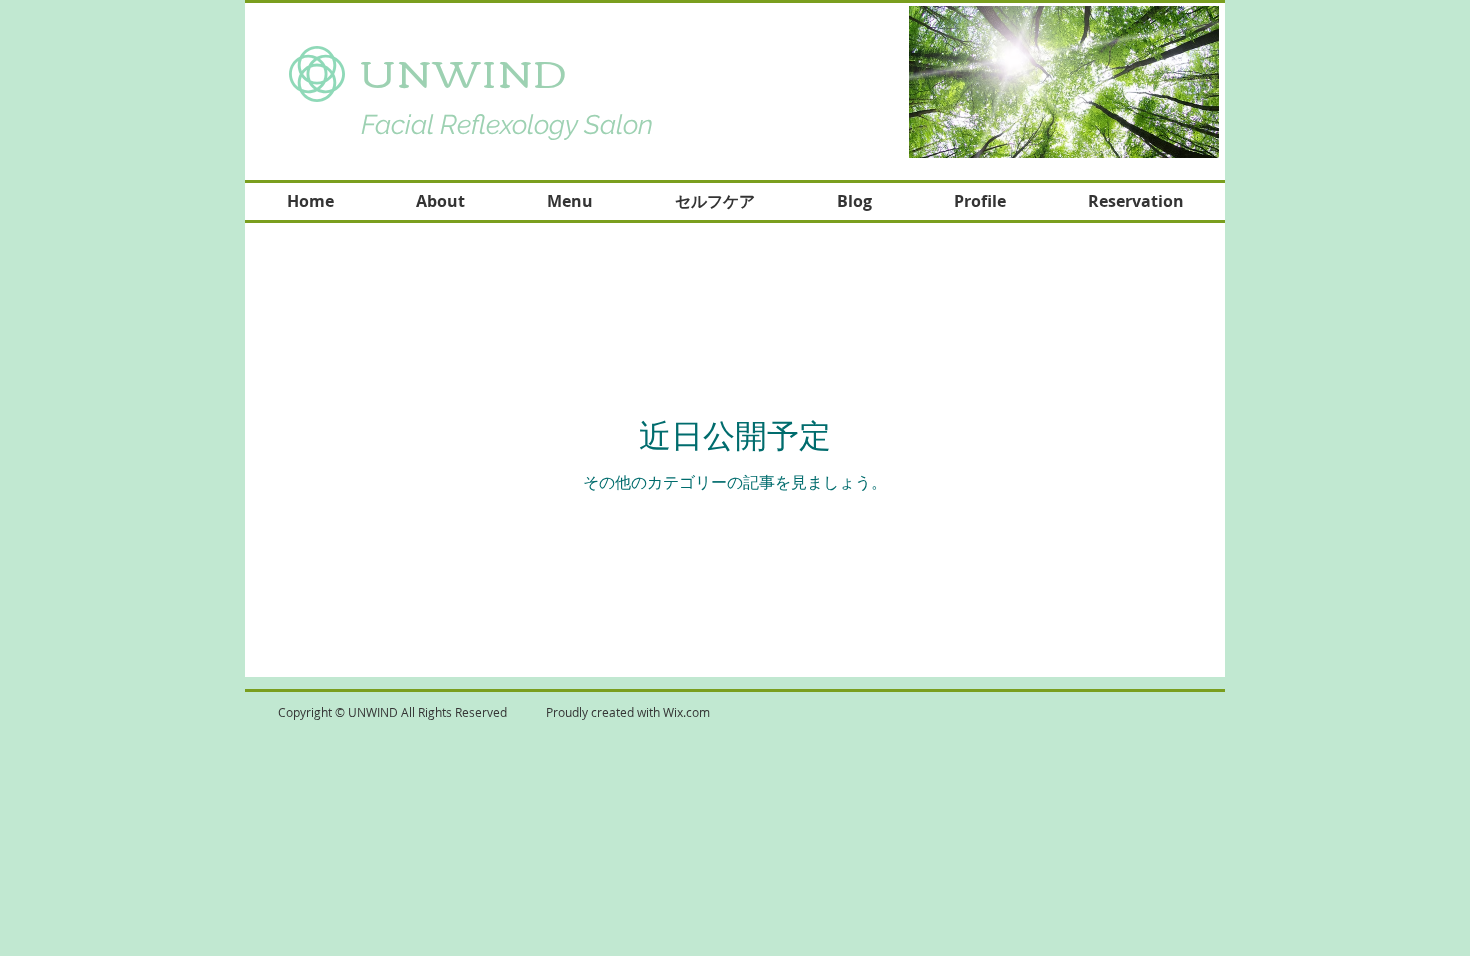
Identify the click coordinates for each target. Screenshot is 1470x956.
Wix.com (686, 712)
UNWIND (473, 71)
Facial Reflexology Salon (507, 124)
